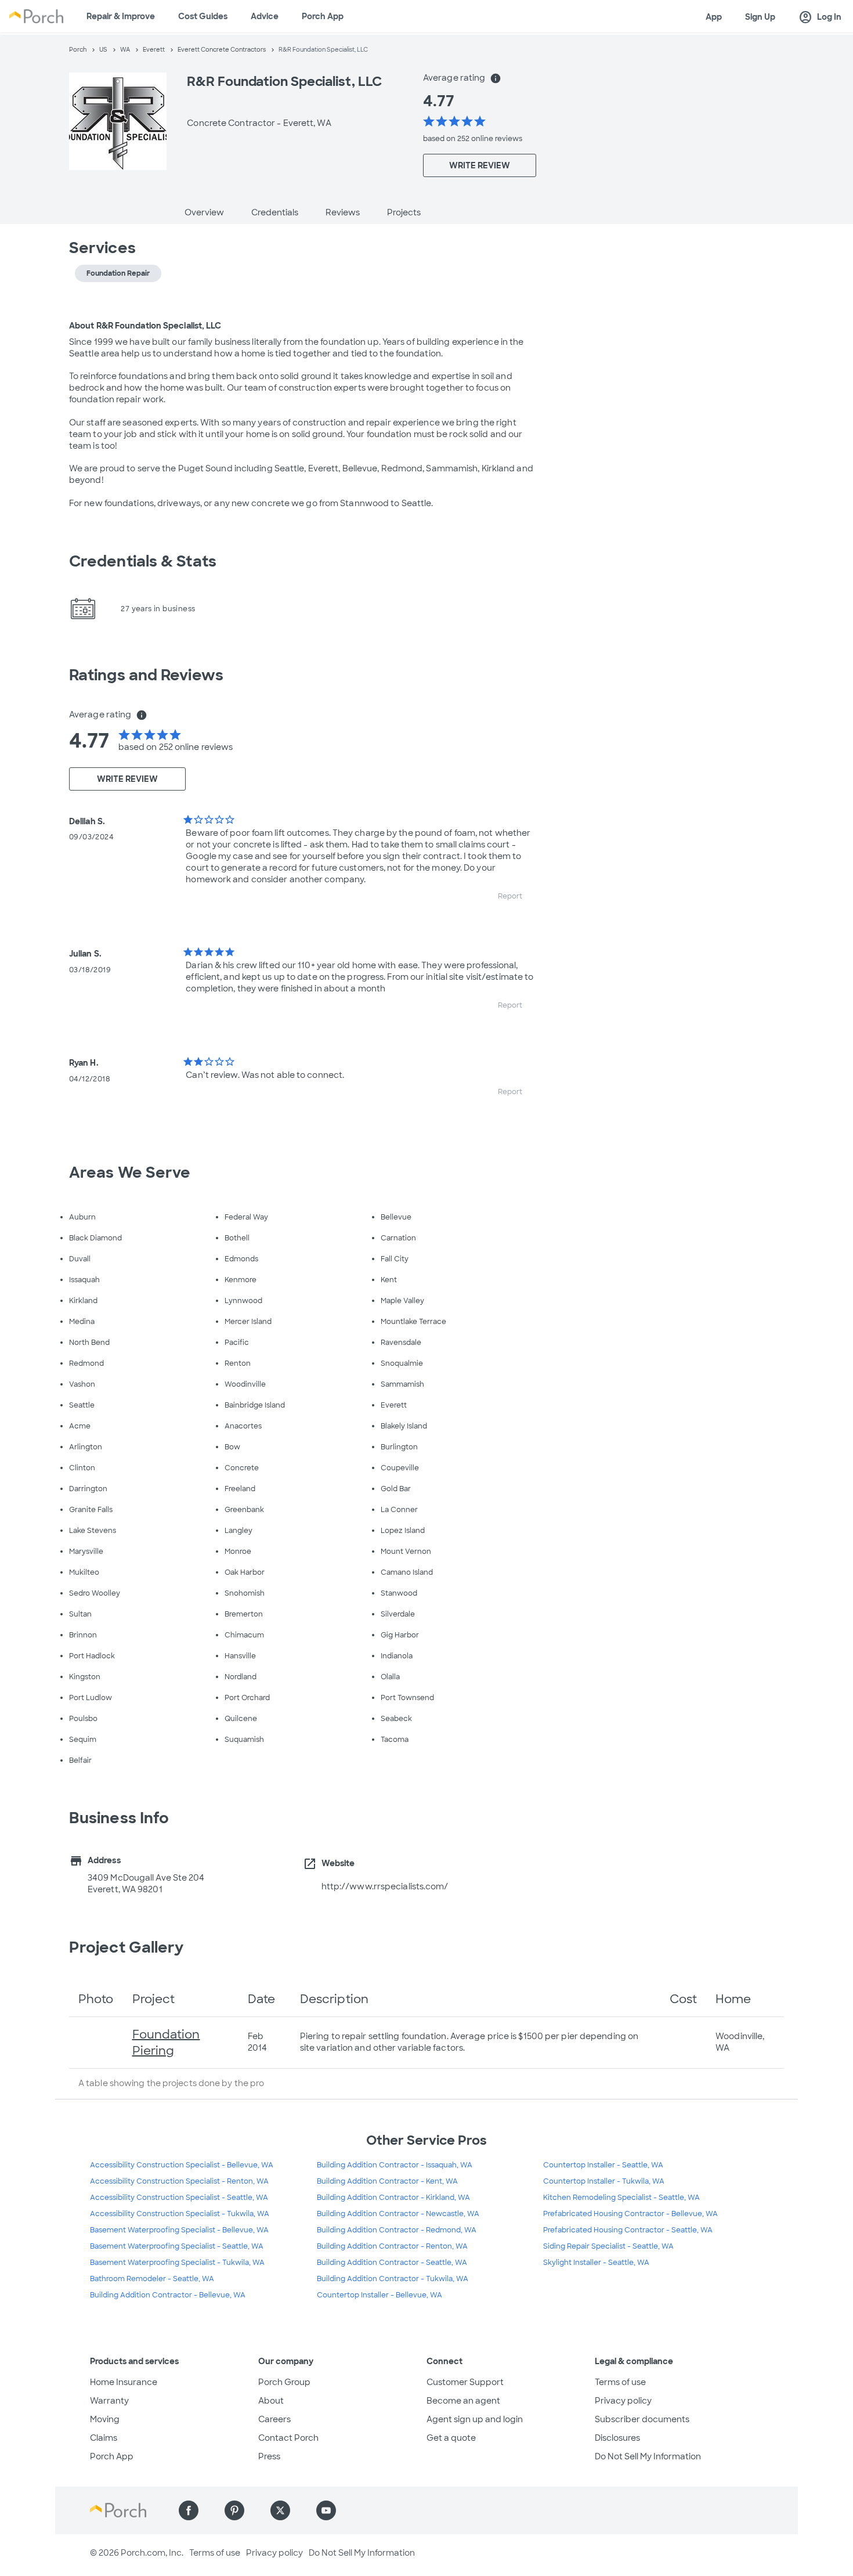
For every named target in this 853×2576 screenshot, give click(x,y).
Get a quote (451, 2438)
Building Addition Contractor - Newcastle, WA (398, 2214)
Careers (274, 2419)
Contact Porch (288, 2438)
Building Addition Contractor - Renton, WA (392, 2246)
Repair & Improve (121, 16)
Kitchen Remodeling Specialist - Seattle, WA (621, 2198)
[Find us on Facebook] (189, 2510)
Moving (105, 2419)
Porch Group (284, 2382)
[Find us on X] (280, 2510)
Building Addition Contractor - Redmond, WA (397, 2230)
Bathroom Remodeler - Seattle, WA (152, 2279)
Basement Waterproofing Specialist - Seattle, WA (177, 2246)
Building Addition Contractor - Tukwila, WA (393, 2279)
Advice (265, 16)
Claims (104, 2438)
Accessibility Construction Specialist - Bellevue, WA (182, 2165)
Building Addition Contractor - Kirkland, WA (393, 2198)
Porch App (323, 16)
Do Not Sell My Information (648, 2456)
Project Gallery (126, 1947)
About (271, 2401)
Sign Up (760, 17)
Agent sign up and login (475, 2419)
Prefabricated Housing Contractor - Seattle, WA (628, 2230)
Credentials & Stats (143, 561)
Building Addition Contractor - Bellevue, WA (168, 2295)
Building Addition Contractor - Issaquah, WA (395, 2165)
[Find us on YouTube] (326, 2510)
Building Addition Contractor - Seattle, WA (392, 2263)
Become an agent (463, 2401)
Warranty (109, 2401)
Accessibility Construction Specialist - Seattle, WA (179, 2198)
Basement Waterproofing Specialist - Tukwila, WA (177, 2263)
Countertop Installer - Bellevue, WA (379, 2295)
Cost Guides (203, 16)
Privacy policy (623, 2401)
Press (269, 2456)
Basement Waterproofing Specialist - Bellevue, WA (179, 2230)
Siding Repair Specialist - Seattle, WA (608, 2246)
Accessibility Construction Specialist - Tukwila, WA (180, 2214)
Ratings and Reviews (146, 675)
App (714, 17)
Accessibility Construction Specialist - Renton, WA (179, 2181)
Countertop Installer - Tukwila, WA (604, 2181)
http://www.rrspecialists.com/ (385, 1886)
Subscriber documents (642, 2419)
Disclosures (617, 2438)
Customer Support (465, 2382)
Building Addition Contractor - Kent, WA (387, 2181)
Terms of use (620, 2382)
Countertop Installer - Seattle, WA (603, 2165)
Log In (820, 17)
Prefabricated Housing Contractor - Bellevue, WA (630, 2214)
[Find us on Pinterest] (234, 2510)
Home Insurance (124, 2382)
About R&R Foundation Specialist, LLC (145, 326)
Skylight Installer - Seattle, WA (596, 2263)
